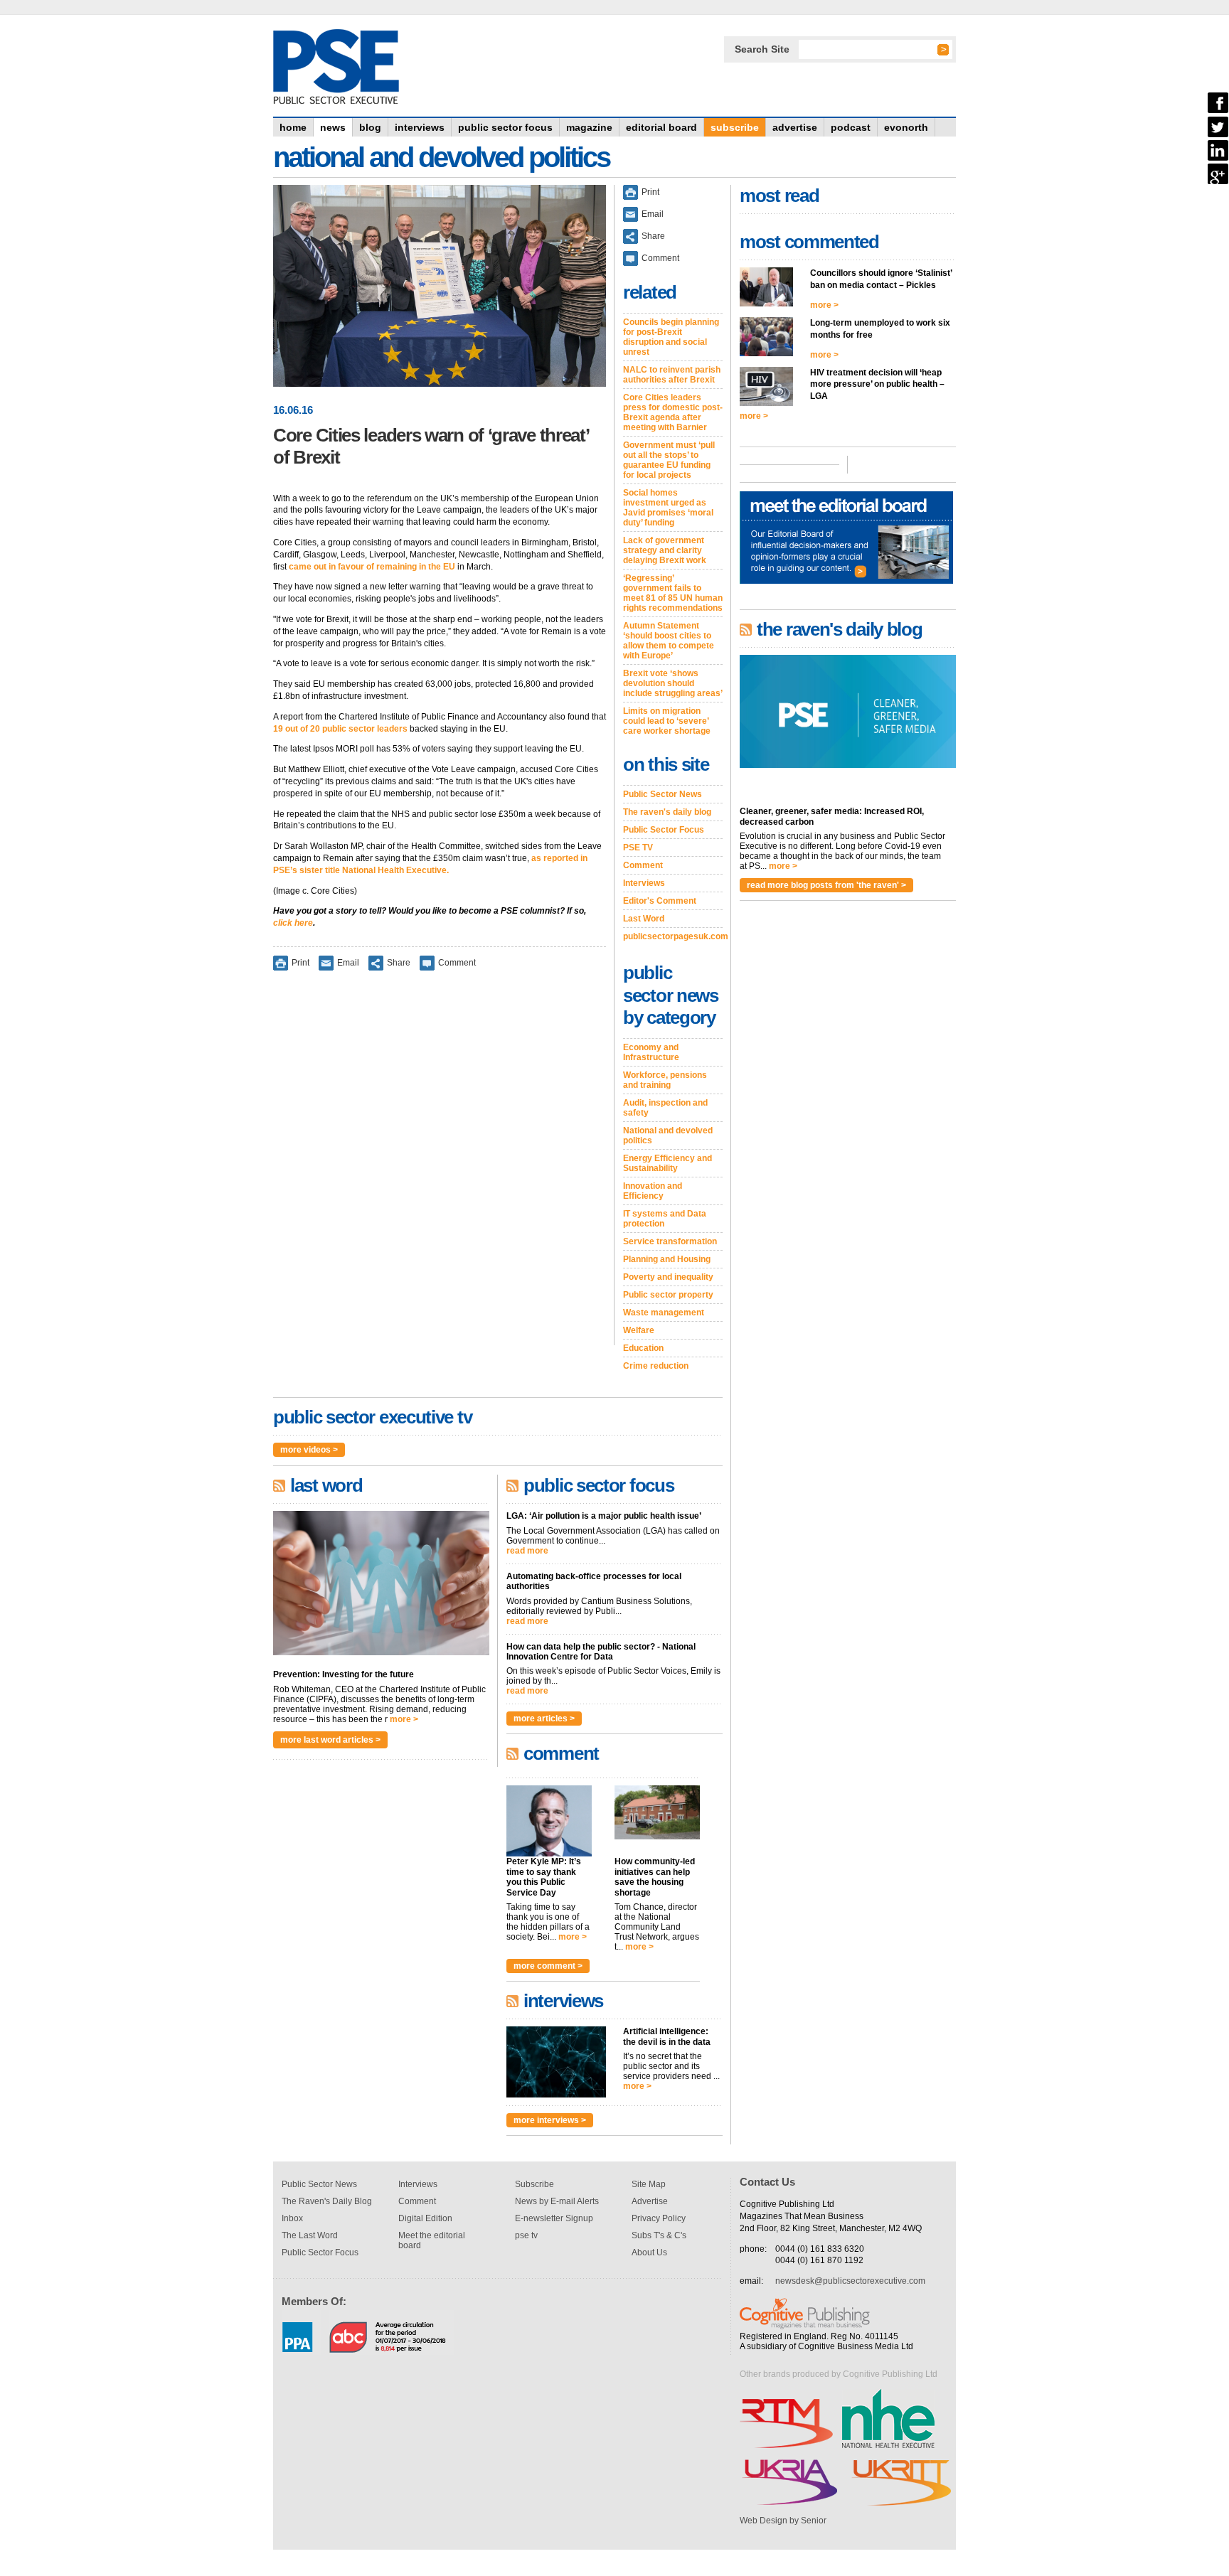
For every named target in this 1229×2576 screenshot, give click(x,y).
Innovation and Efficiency (653, 1191)
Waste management (664, 1313)
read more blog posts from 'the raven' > (826, 885)
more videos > (309, 1450)
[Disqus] (440, 1167)
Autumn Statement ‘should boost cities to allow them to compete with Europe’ (669, 641)
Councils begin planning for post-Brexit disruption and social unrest (671, 337)
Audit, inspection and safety (665, 1108)
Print (300, 963)
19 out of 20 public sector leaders (340, 729)
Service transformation (670, 1241)
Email (348, 963)
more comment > (548, 1966)
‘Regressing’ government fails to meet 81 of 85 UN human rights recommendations (673, 593)
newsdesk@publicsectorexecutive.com (850, 2281)
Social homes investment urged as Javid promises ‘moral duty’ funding (668, 508)
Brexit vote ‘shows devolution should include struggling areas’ (673, 683)
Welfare (639, 1330)
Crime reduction (656, 1366)
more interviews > (550, 2120)
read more (527, 1551)
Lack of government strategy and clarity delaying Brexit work (665, 550)
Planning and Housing (667, 1259)
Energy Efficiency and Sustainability (667, 1163)
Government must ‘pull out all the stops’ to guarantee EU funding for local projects (669, 460)
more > (404, 1719)
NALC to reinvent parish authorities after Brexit (672, 375)
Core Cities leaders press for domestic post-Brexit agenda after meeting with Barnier (673, 412)
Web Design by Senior (783, 2521)
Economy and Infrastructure (651, 1052)
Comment (457, 963)
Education (643, 1348)
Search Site (762, 49)
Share (399, 963)
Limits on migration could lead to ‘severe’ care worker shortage (667, 721)
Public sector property (668, 1295)
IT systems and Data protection (665, 1219)
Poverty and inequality (668, 1277)
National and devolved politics (668, 1135)
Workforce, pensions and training (665, 1080)
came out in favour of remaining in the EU (372, 567)
